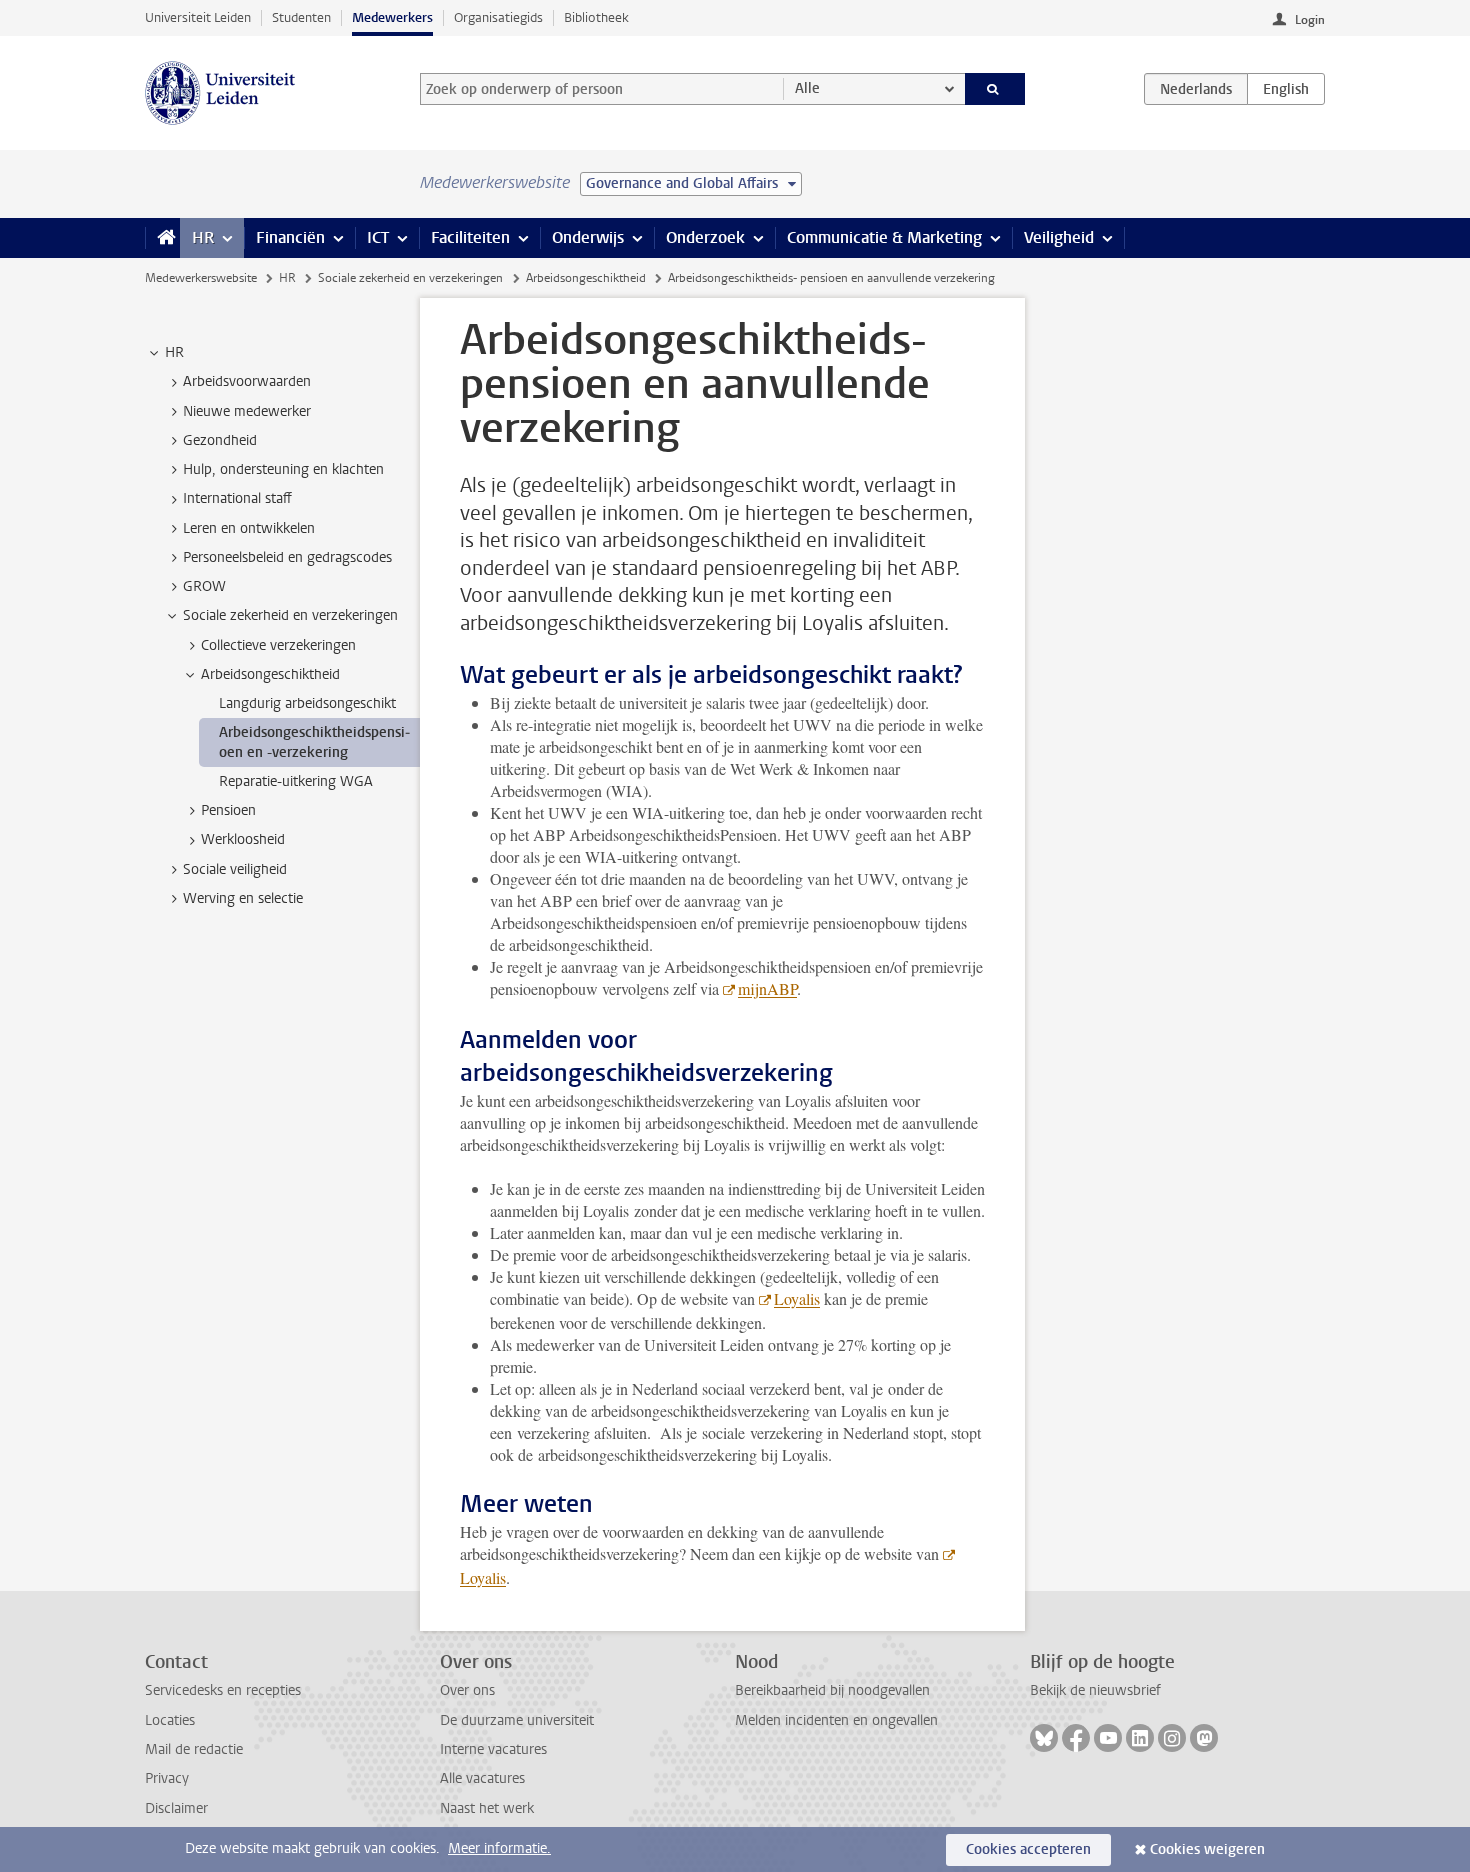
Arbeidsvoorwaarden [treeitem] (247, 381)
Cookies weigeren (1207, 1849)
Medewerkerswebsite (201, 278)
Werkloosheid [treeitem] (243, 839)
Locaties (170, 1720)
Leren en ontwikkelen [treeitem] (249, 528)
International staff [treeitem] (237, 498)
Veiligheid (1059, 237)
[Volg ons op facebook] (1076, 1738)
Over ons (467, 1690)
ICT (378, 237)
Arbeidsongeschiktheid (586, 278)
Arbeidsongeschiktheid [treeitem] (270, 674)
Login (1310, 20)
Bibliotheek (596, 17)
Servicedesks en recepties (223, 1690)
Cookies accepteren (1028, 1849)
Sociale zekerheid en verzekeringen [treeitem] (290, 615)
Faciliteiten (470, 237)
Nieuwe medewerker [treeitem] (247, 411)
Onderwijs (588, 237)
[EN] (1286, 89)
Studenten (301, 17)
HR (203, 237)
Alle (807, 88)
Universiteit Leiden (198, 17)
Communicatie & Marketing (884, 237)
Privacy (167, 1778)
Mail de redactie (194, 1749)
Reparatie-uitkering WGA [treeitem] (296, 781)
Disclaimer (176, 1808)
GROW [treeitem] (204, 586)
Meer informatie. (499, 1848)
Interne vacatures (493, 1749)
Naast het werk (487, 1808)
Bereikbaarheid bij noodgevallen (832, 1690)
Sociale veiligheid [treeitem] (235, 869)
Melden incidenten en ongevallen (836, 1720)
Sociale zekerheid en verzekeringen (410, 278)
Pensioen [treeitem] (228, 810)
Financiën (290, 237)
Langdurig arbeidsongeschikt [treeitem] (307, 703)
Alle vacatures (482, 1778)
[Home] (162, 238)
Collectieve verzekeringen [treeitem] (278, 645)
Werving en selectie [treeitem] (243, 898)
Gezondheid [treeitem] (220, 440)
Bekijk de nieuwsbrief (1095, 1690)
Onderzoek (705, 237)
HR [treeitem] (174, 352)
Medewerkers (392, 17)
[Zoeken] (995, 89)
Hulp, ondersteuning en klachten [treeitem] (283, 469)
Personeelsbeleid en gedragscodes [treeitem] (287, 557)
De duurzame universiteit (517, 1720)
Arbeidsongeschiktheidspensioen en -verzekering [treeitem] (314, 742)
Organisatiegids (498, 17)
